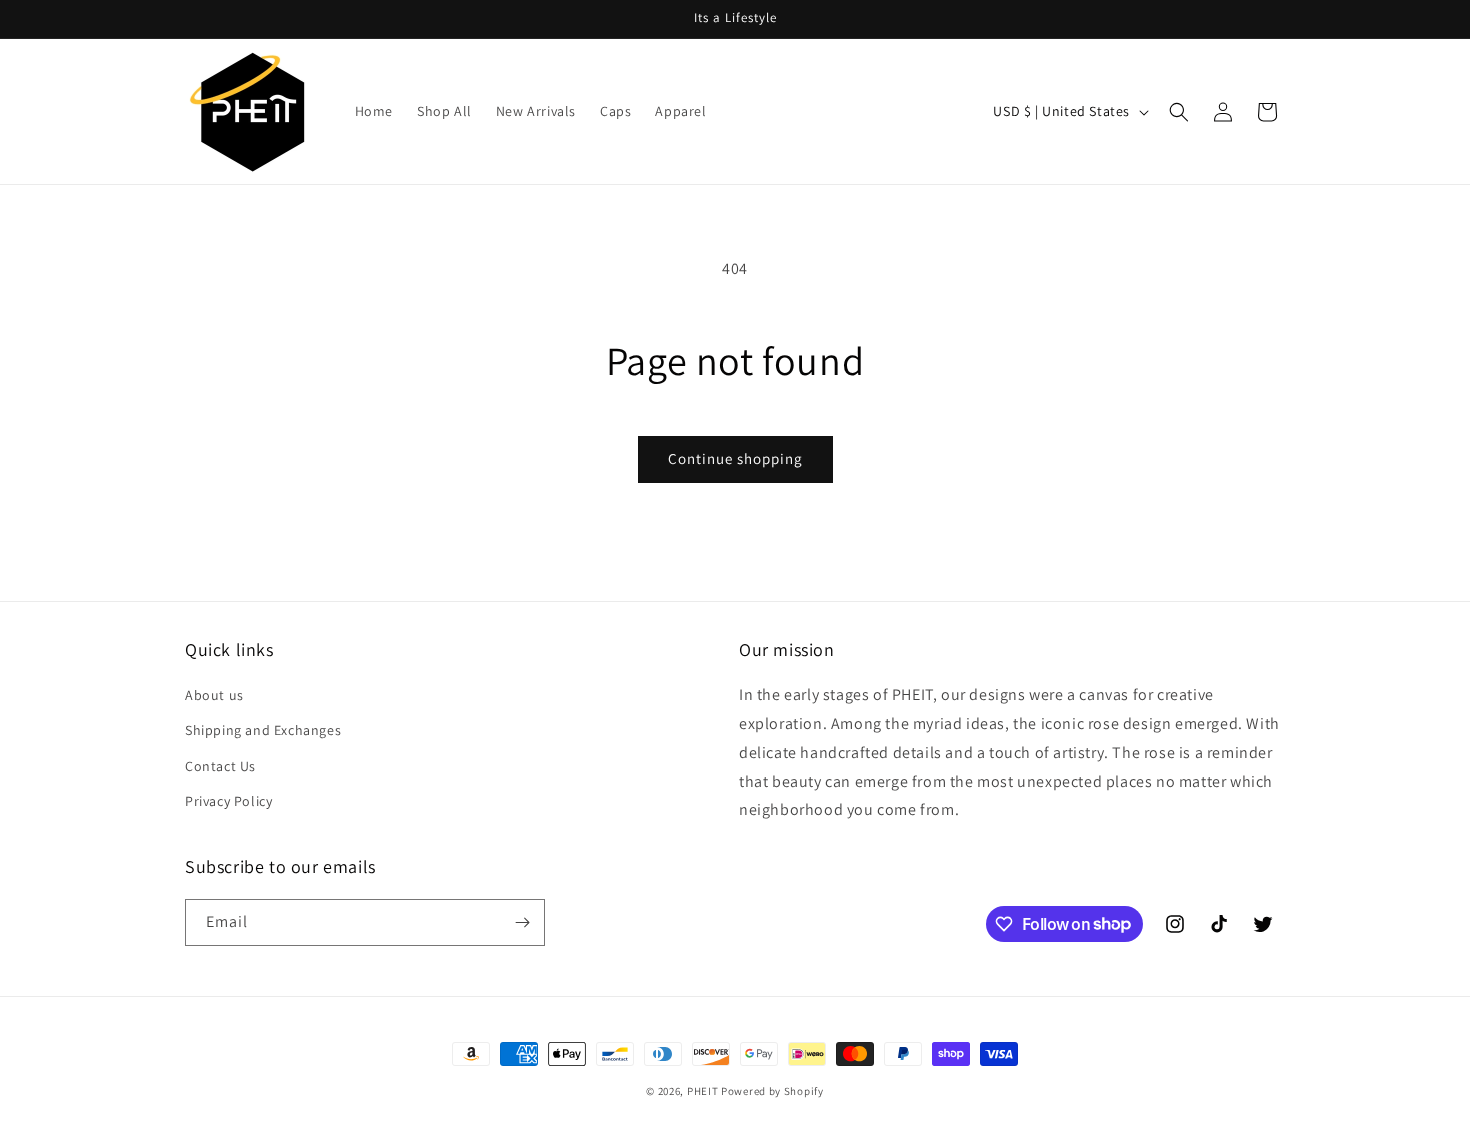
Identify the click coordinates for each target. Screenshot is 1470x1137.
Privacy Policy (228, 801)
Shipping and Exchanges (263, 730)
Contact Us (220, 766)
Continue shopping (735, 458)
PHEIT (703, 1091)
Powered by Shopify (772, 1091)
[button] (1179, 112)
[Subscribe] (522, 922)
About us (214, 695)
